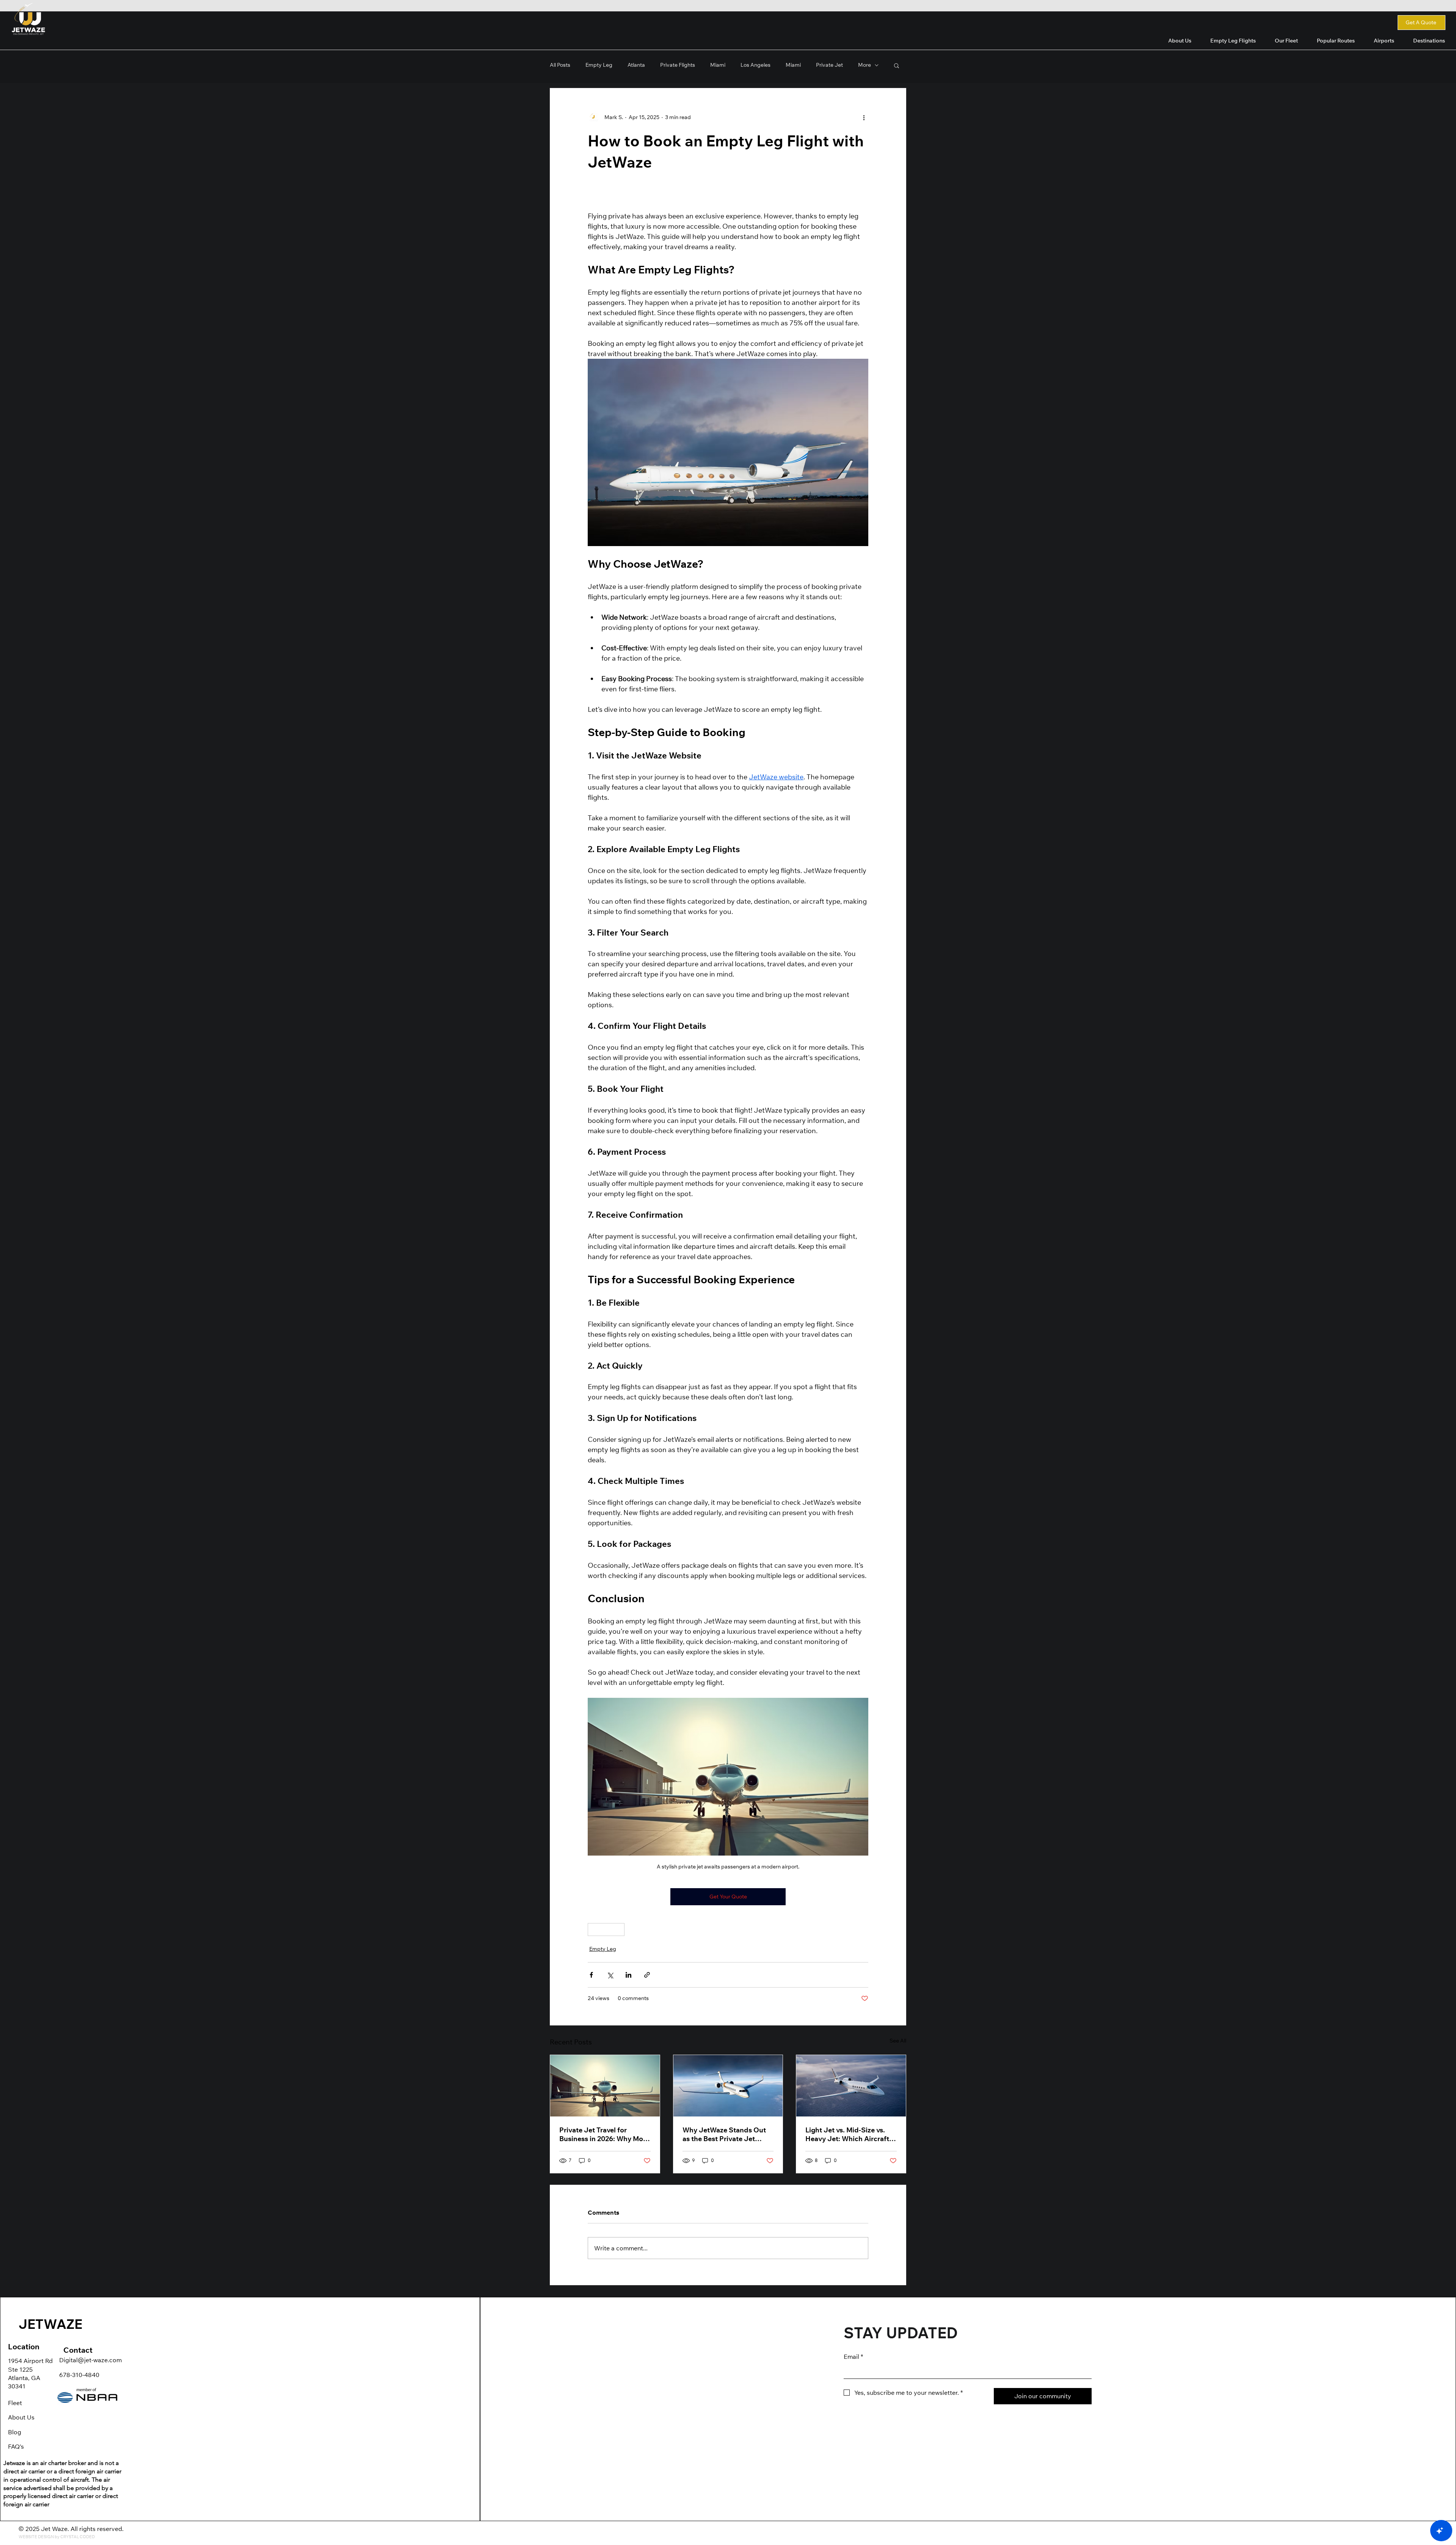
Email (853, 2357)
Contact (78, 2350)
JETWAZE (50, 2324)
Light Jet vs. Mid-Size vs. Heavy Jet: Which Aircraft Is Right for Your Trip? (851, 2134)
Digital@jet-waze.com (90, 2360)
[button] (1336, 41)
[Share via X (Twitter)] (610, 1975)
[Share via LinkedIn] (628, 1975)
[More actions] (864, 117)
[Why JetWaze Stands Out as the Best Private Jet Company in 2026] (728, 2086)
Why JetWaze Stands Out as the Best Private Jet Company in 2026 (724, 2134)
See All (898, 2041)
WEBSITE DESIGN (36, 2537)
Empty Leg (606, 1929)
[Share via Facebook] (591, 1975)
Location (24, 2346)
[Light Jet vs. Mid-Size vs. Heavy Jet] (851, 2086)
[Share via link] (647, 1975)
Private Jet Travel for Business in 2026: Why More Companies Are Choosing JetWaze (604, 2134)
